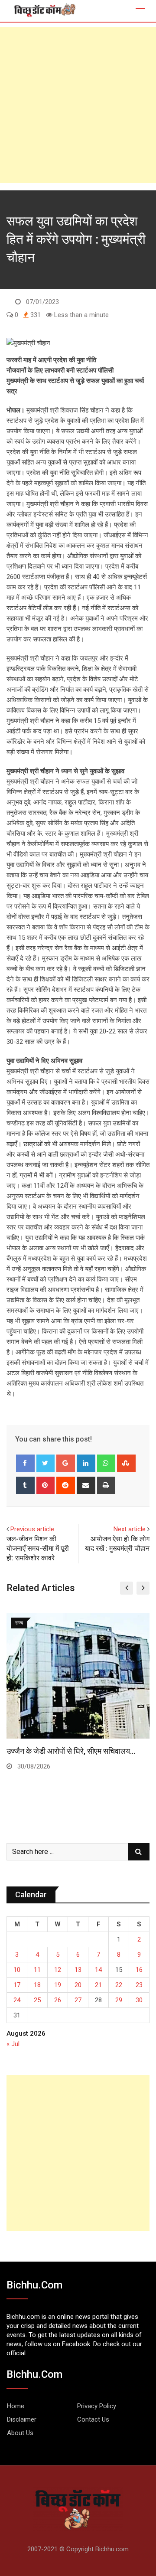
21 (98, 1985)
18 (37, 1985)
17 (17, 1985)
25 (37, 2000)
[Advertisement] (78, 105)
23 (139, 1985)
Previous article (32, 1529)
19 (58, 1985)
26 (58, 2000)
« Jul (13, 2044)
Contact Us (93, 2419)
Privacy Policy (97, 2406)
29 (119, 2000)
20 (78, 1985)
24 (17, 2000)
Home (16, 2406)
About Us (20, 2433)
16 (139, 1970)
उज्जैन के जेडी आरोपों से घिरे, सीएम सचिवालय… (71, 1751)
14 (98, 1970)
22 (119, 1985)
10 (17, 1970)
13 (78, 1970)
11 (37, 1970)
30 (139, 2000)
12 (58, 1970)
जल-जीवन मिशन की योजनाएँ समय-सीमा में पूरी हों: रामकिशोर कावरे (38, 1549)
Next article (130, 1529)
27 (78, 2000)
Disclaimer (22, 2419)
